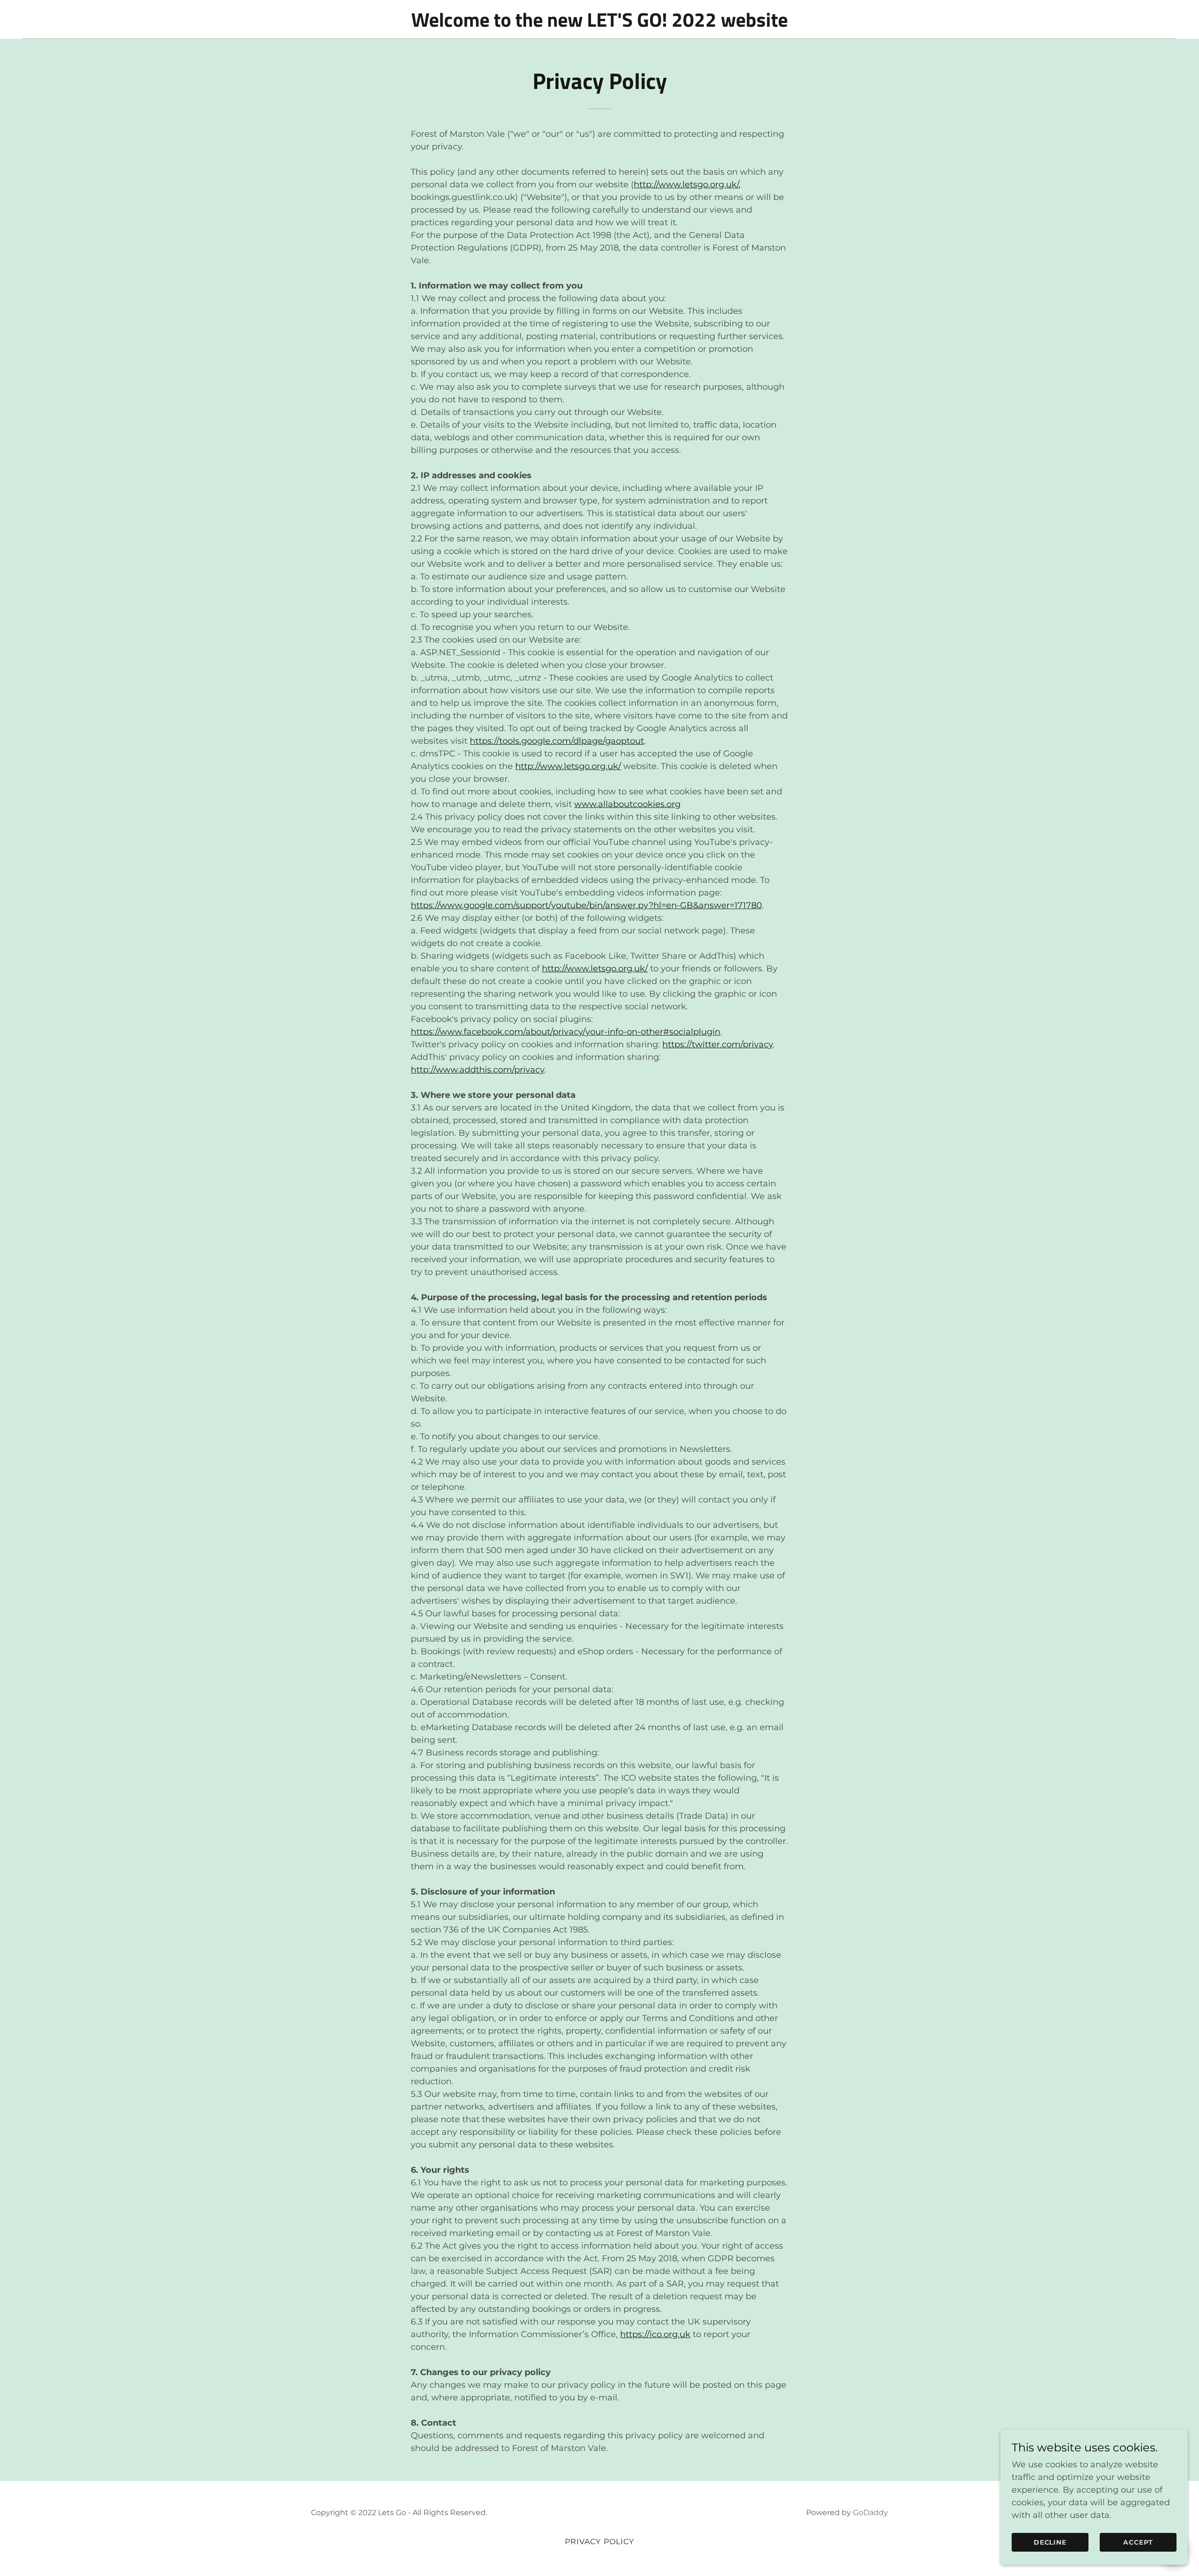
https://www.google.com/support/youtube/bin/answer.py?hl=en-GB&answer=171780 (586, 905)
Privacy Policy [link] (600, 2542)
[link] (599, 24)
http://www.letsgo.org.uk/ (568, 766)
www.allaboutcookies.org (627, 804)
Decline (1050, 2542)
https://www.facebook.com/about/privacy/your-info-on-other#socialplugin (566, 1032)
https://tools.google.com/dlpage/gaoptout (557, 741)
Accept (1138, 2542)
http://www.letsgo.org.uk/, (687, 185)
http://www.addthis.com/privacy (477, 1070)
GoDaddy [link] (870, 2513)
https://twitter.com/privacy (718, 1044)
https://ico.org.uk (655, 2334)
